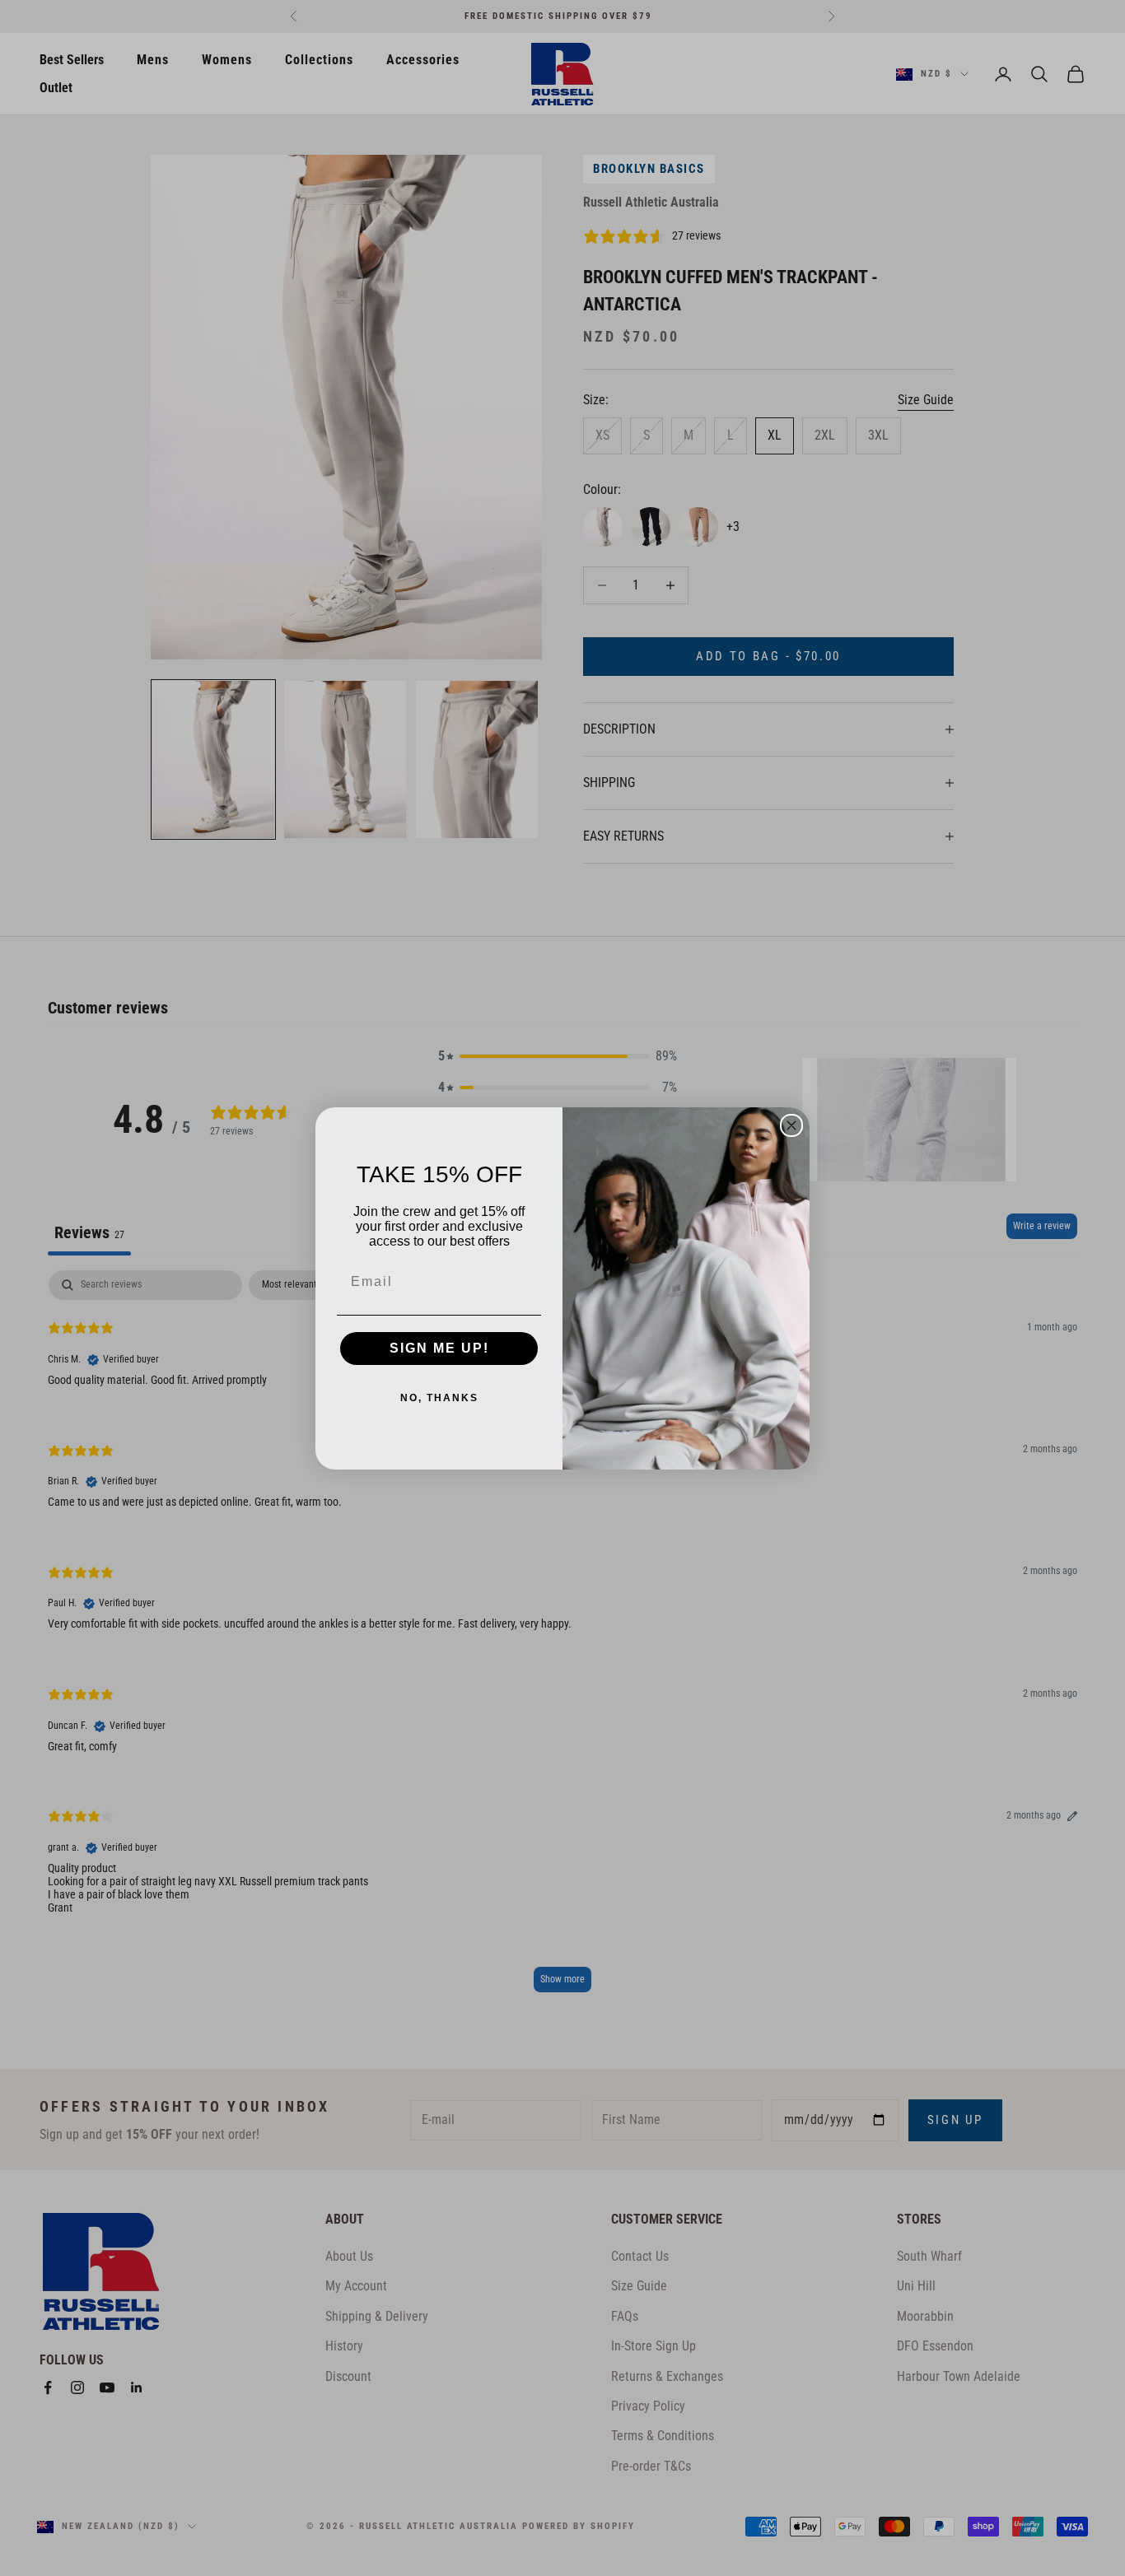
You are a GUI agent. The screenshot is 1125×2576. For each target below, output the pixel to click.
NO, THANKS (439, 1398)
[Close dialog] (791, 1125)
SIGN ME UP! (439, 1348)
